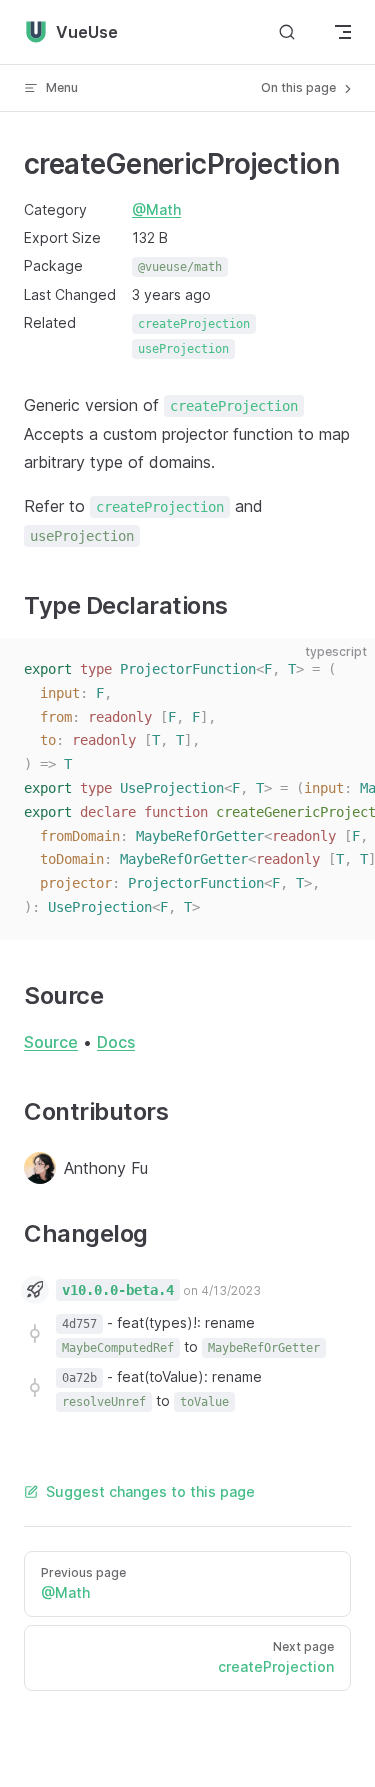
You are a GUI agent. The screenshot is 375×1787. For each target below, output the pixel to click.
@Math (156, 209)
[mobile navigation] (343, 32)
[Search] (287, 32)
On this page (300, 87)
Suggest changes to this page (150, 1491)
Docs (116, 1042)
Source (51, 1042)
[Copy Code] (343, 670)
